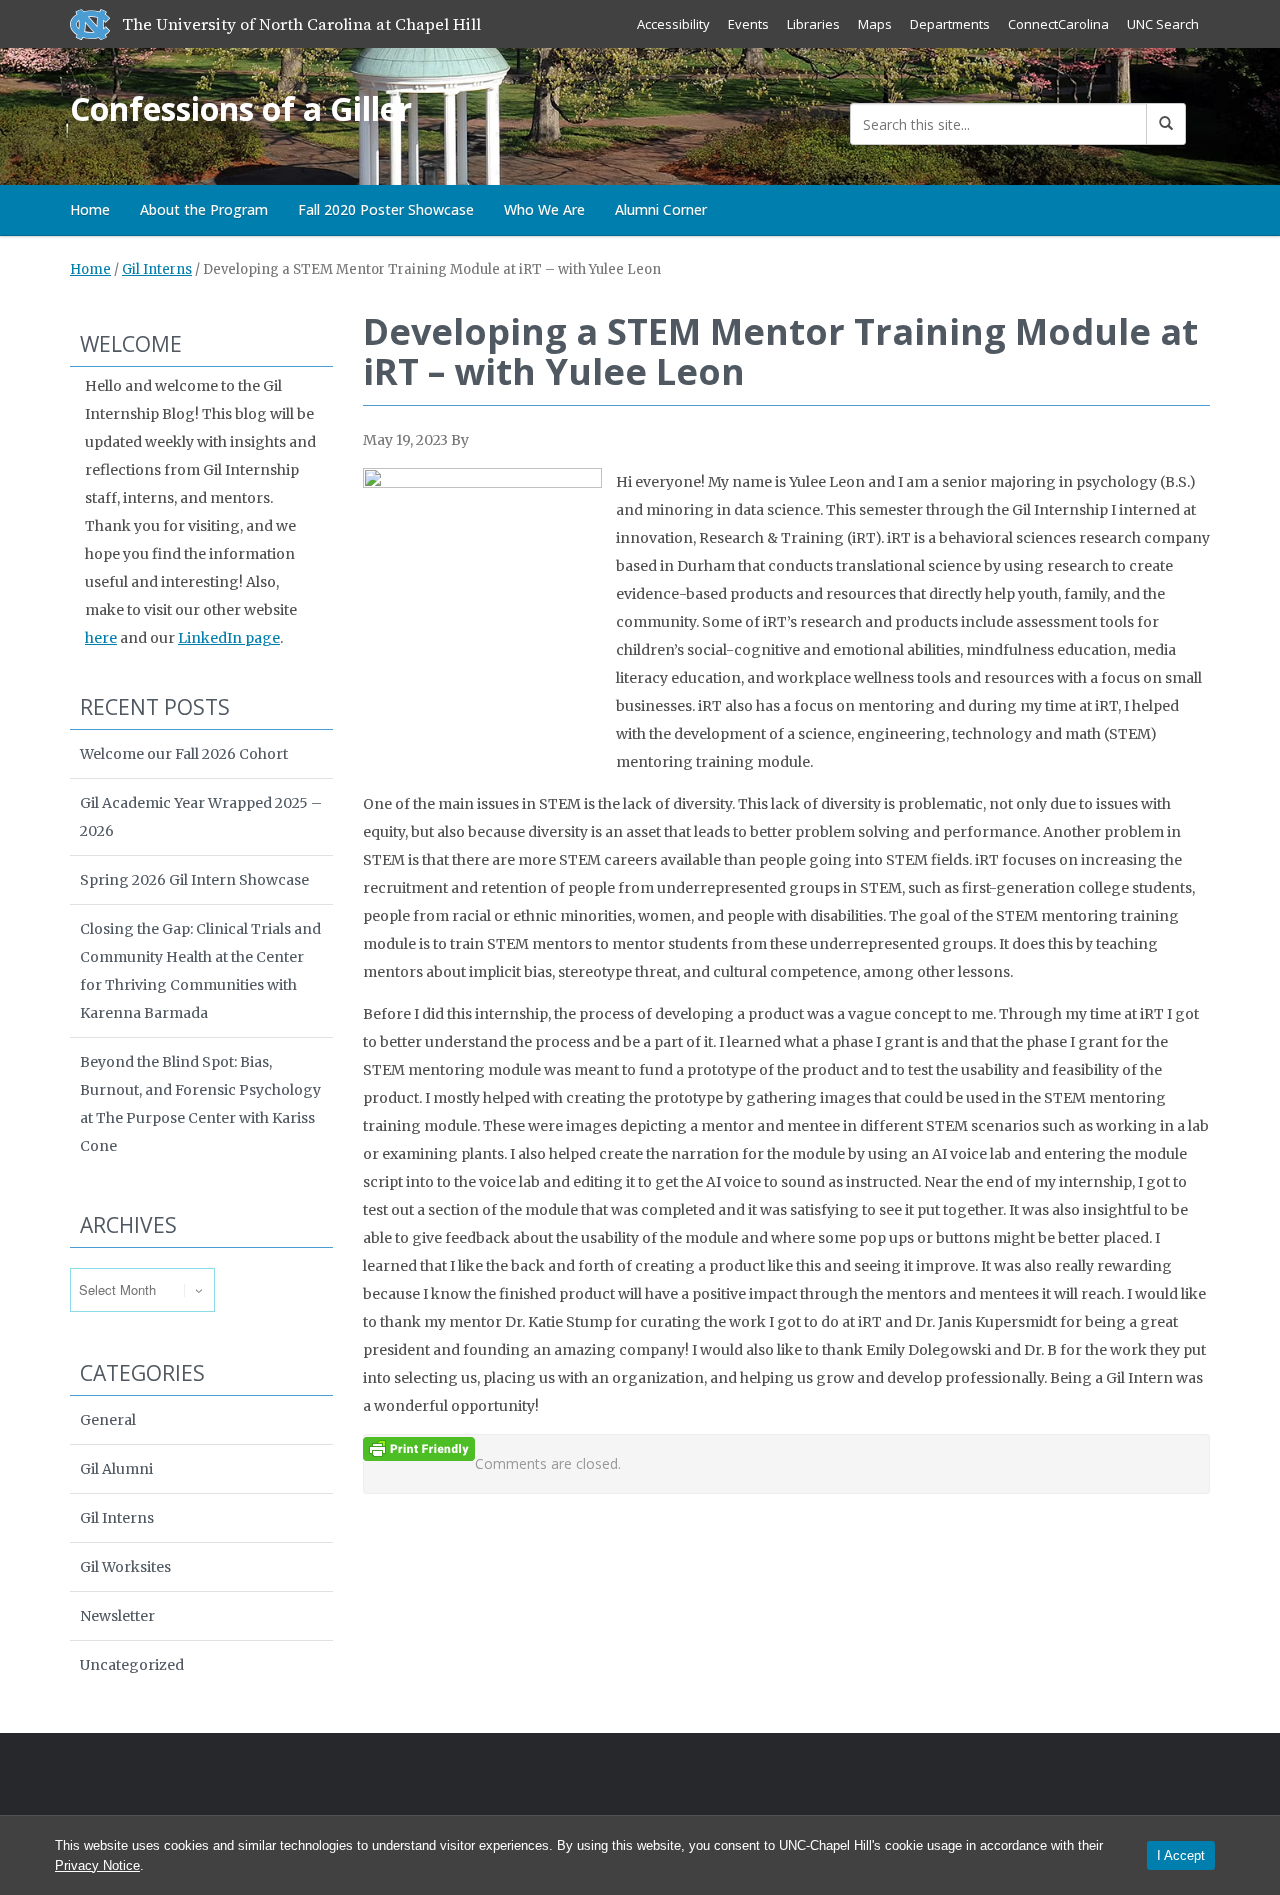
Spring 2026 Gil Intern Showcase (194, 880)
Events (748, 24)
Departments (950, 24)
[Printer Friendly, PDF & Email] (419, 1448)
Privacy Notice (97, 1865)
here (101, 638)
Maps (875, 24)
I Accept (1181, 1855)
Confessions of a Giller (241, 108)
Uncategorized (132, 1665)
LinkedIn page (229, 638)
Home (90, 209)
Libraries (813, 24)
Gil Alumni (116, 1469)
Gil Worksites (125, 1567)
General (108, 1420)
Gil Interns (157, 269)
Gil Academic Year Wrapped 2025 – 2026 (201, 817)
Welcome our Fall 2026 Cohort (184, 754)
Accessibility (673, 24)
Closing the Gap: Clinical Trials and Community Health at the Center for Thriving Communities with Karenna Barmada (200, 971)
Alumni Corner (661, 209)
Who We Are (544, 209)
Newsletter (117, 1616)
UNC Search (1163, 24)
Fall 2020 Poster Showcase (386, 209)
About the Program (204, 209)
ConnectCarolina (1058, 24)
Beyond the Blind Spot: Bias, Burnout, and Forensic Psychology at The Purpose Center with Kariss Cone (200, 1104)
